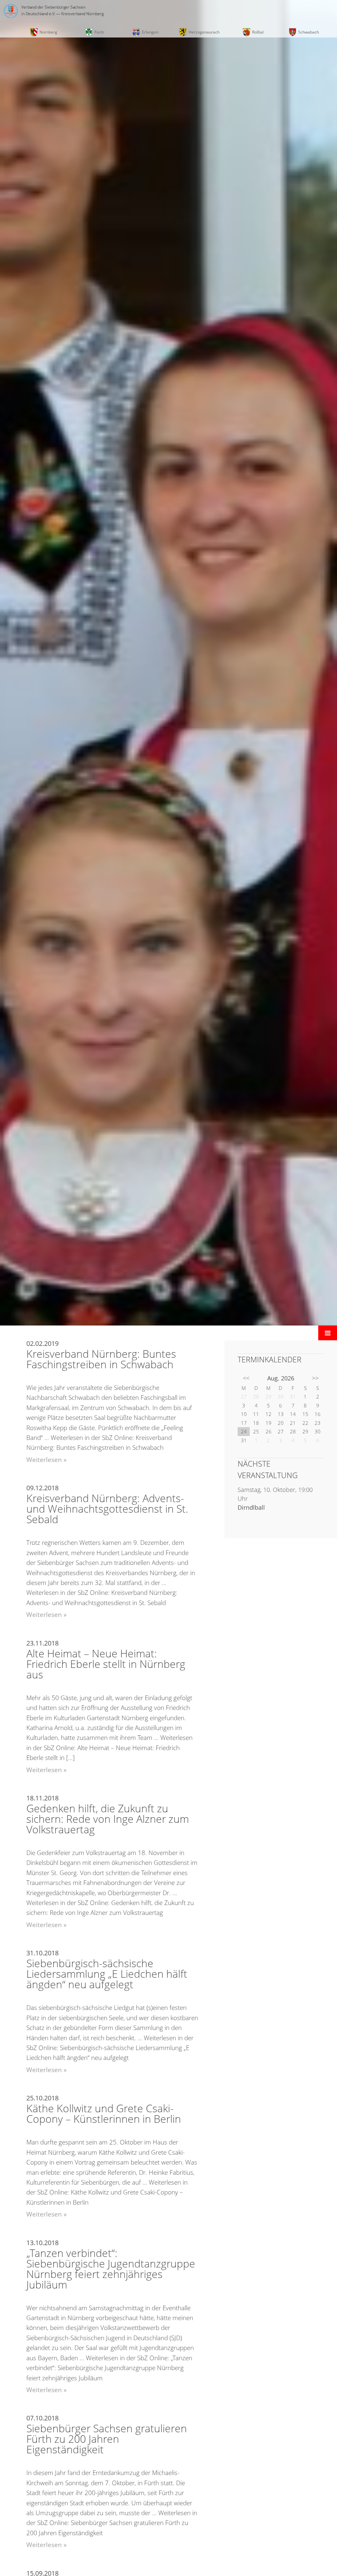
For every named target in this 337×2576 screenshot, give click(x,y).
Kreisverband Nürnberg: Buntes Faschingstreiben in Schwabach (101, 1359)
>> (315, 1378)
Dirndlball (251, 1507)
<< (246, 1378)
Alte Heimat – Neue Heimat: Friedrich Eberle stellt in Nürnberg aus (106, 1664)
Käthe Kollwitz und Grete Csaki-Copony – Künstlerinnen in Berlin (104, 2113)
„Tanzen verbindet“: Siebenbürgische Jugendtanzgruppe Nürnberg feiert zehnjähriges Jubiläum (111, 2269)
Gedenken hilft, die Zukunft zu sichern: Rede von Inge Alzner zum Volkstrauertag (108, 1819)
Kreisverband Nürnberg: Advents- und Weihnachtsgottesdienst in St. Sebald (107, 1509)
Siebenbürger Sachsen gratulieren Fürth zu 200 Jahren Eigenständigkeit (107, 2439)
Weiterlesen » (46, 1460)
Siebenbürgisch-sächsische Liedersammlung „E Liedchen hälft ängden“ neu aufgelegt (107, 1974)
